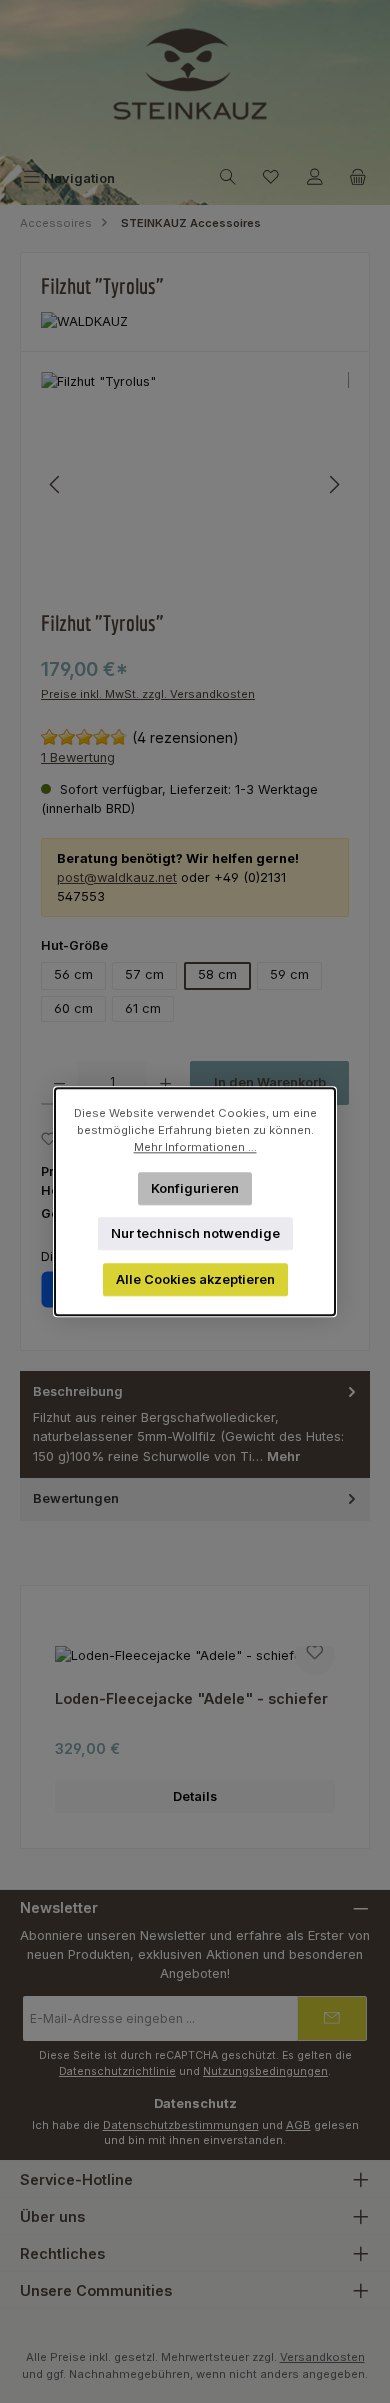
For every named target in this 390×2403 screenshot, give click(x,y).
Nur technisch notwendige (195, 1233)
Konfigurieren (195, 1187)
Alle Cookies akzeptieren (195, 1279)
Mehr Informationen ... (195, 1147)
